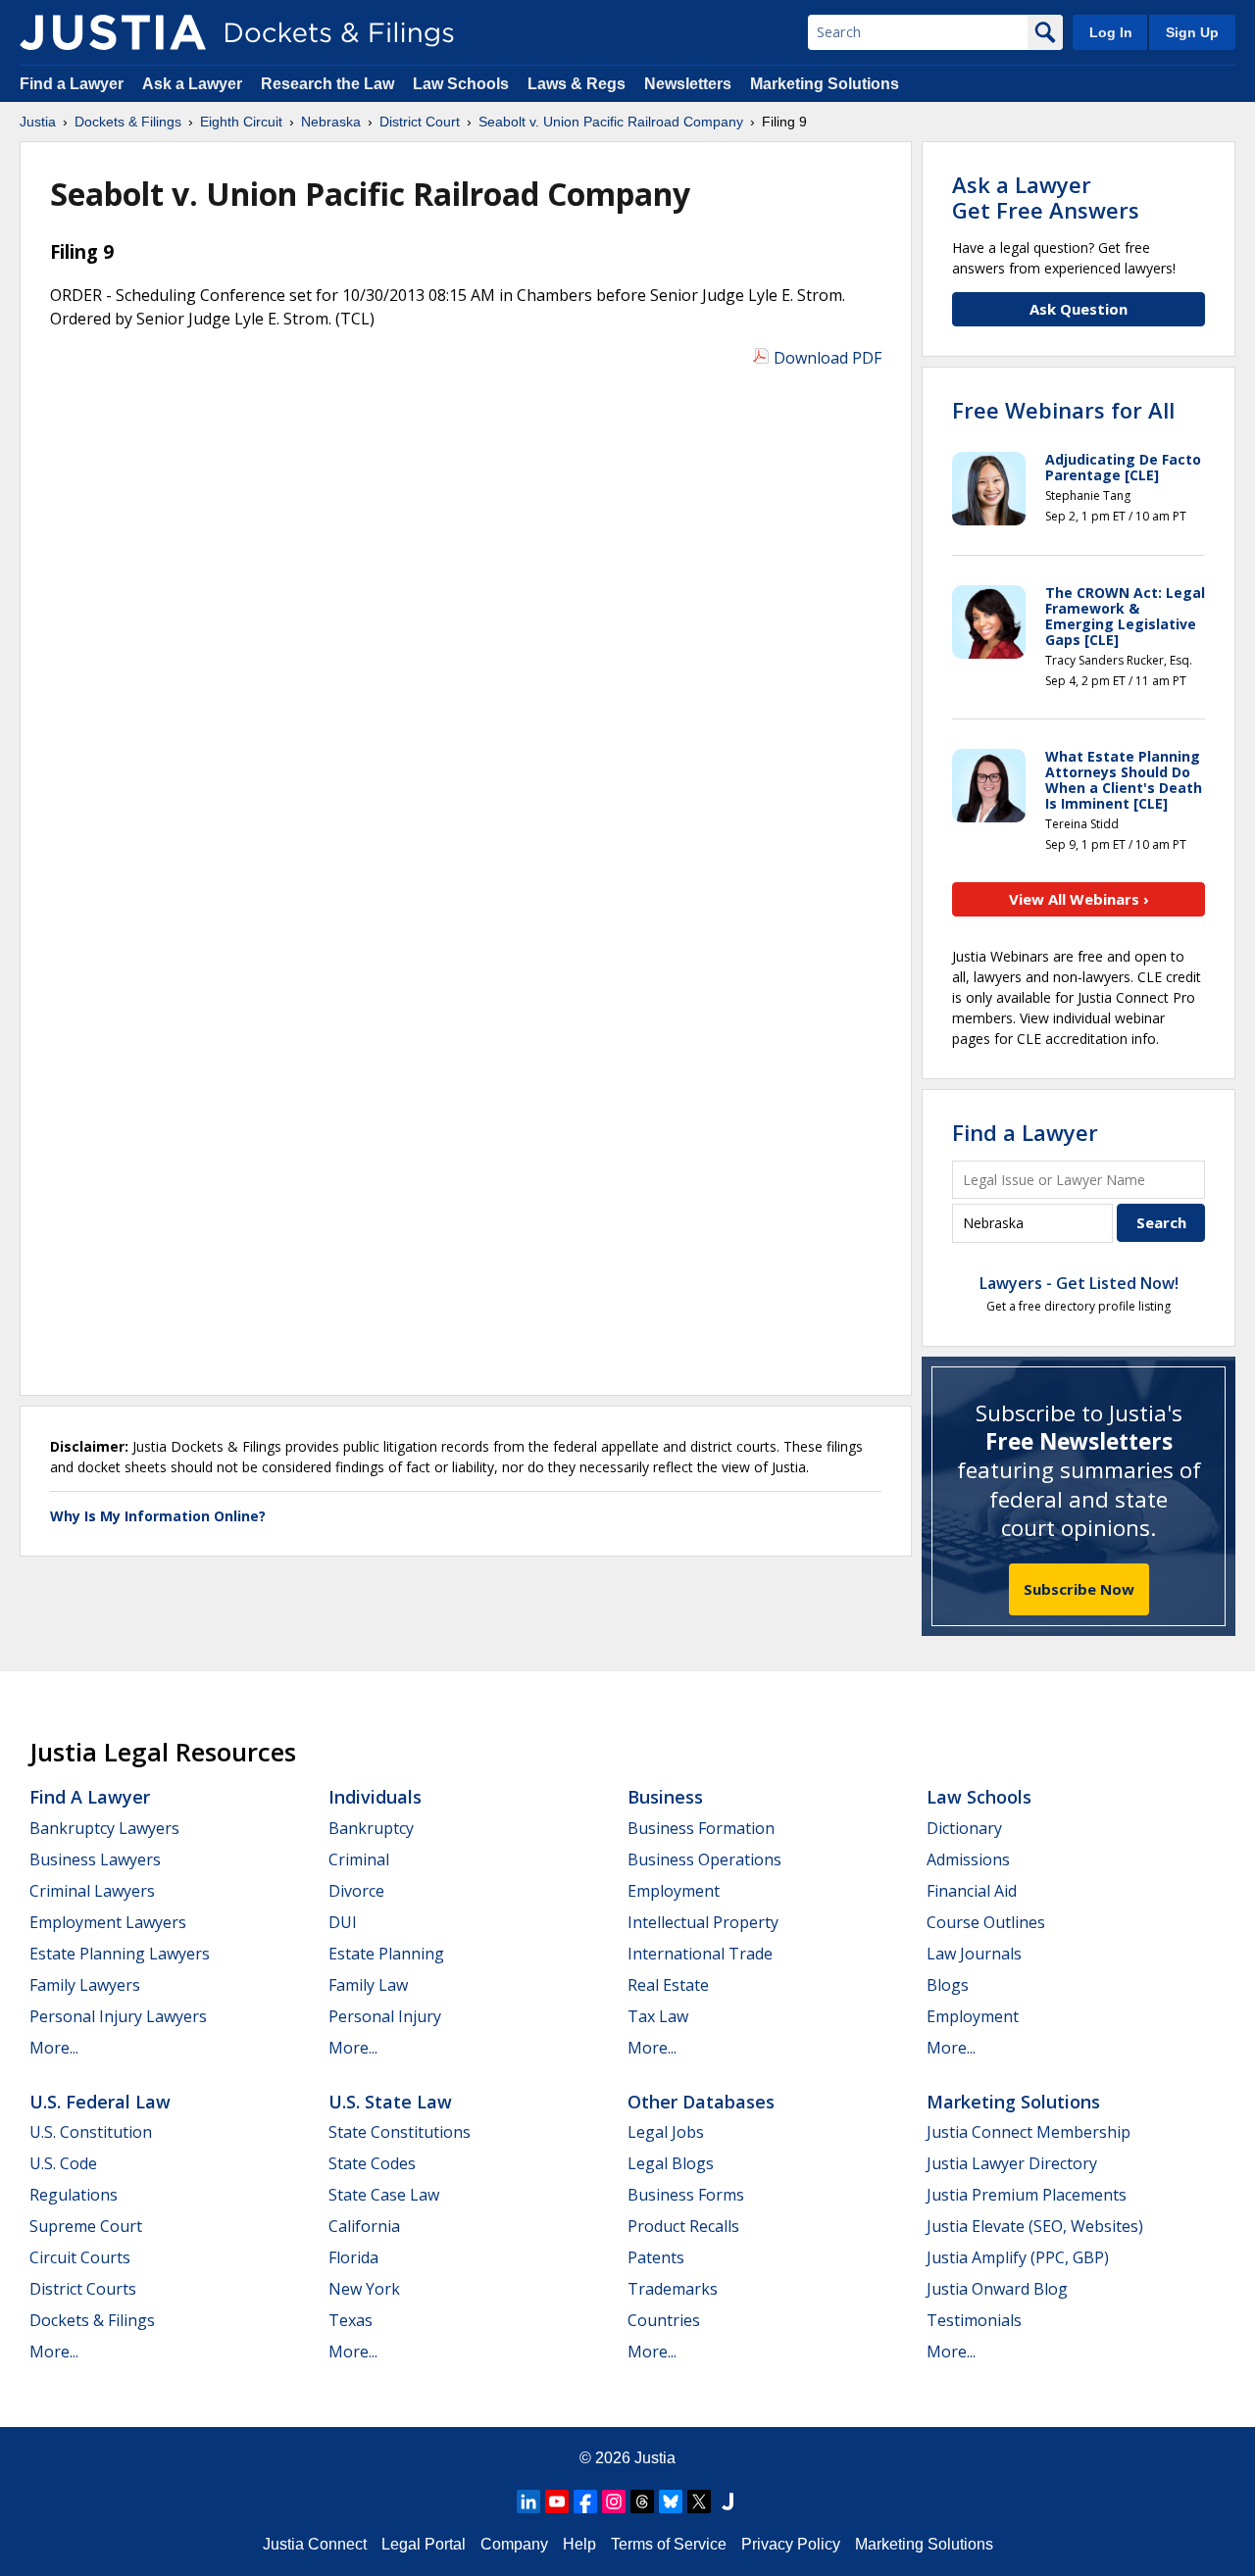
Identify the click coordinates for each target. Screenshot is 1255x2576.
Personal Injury (385, 2016)
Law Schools (461, 84)
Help (579, 2544)
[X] (699, 2502)
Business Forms (686, 2195)
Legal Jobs (666, 2132)
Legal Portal (424, 2544)
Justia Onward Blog (997, 2289)
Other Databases (701, 2102)
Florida (353, 2257)
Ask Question (1079, 309)
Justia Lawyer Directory (1012, 2163)
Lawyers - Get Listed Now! (1079, 1283)
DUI (343, 1922)
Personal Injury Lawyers (118, 2016)
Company (514, 2544)
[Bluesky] (671, 2502)
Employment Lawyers (108, 1922)
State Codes (372, 2163)
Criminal (359, 1859)
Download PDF (828, 358)
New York (364, 2289)
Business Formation (701, 1828)
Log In (1111, 32)
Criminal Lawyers (92, 1891)
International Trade (700, 1954)
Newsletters (688, 84)
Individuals (375, 1797)
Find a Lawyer (72, 84)
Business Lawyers (95, 1859)
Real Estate (668, 1985)
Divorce (356, 1891)
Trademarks (673, 2289)
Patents (656, 2257)
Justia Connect (315, 2544)
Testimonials (974, 2320)
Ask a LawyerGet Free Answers (1046, 197)
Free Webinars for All (1063, 410)
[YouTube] (557, 2502)
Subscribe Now (1079, 1589)
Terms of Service (669, 2544)
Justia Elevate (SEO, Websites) (1035, 2226)
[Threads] (642, 2502)
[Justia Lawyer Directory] (728, 2502)
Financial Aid (972, 1891)
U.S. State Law (390, 2102)
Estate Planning (386, 1954)
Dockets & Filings (92, 2320)
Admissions (968, 1859)
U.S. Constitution (91, 2132)
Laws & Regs (577, 84)
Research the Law (327, 84)
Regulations (74, 2195)
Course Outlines (986, 1922)
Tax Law (658, 2016)
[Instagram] (614, 2502)
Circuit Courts (80, 2257)
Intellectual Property (703, 1922)
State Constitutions (400, 2132)
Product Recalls (683, 2226)
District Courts (83, 2289)
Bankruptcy (371, 1828)
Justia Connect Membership (1029, 2132)
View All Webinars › (1079, 899)
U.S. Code (63, 2163)
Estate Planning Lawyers (120, 1954)
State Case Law (384, 2195)
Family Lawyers (85, 1985)
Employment (674, 1891)
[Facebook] (585, 2502)
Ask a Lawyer (194, 84)
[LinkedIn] (528, 2502)
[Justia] (113, 32)
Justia (655, 2458)
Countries (664, 2320)
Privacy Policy (791, 2544)
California (364, 2226)
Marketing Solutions (825, 84)
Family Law (368, 1985)
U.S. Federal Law (100, 2102)
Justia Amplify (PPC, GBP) (1018, 2257)
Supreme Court (86, 2226)
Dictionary (964, 1828)
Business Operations (704, 1859)
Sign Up (1192, 32)
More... (54, 2048)
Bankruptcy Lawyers (104, 1828)
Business (665, 1797)
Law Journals (974, 1954)
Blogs (948, 1985)
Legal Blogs (671, 2163)
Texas (351, 2320)
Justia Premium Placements (1027, 2195)
